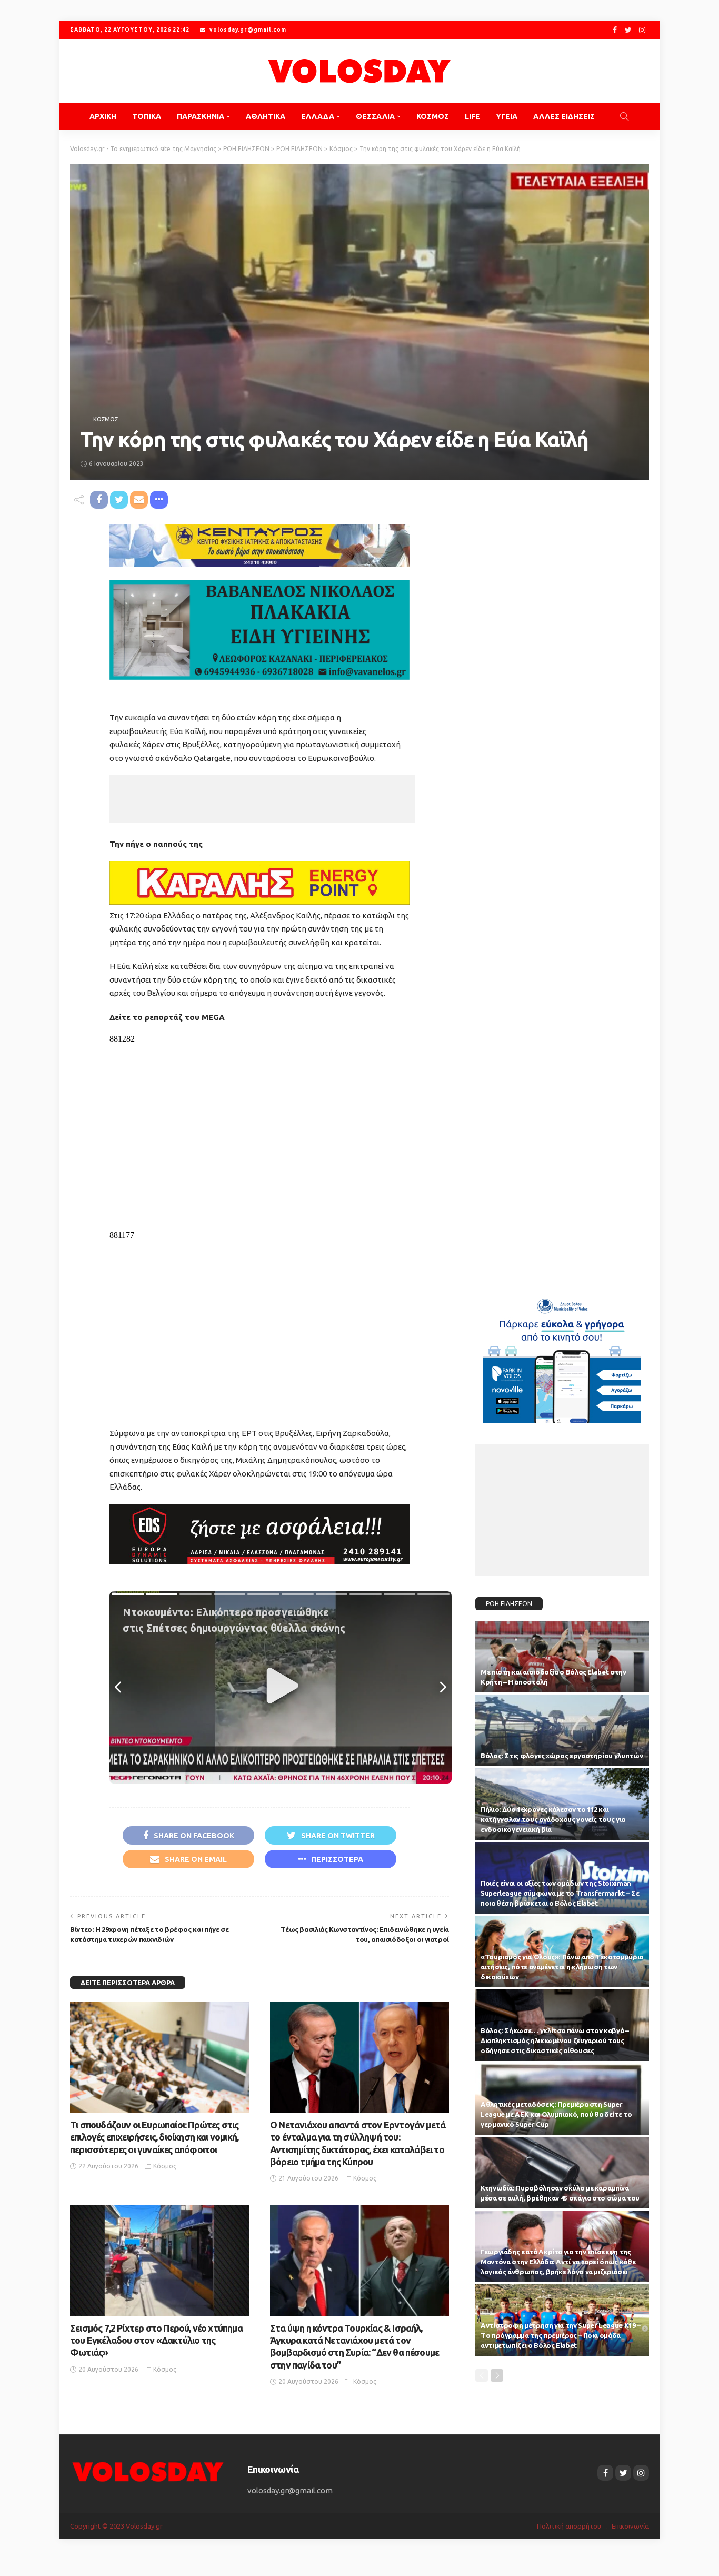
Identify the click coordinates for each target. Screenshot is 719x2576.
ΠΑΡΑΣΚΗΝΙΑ (201, 116)
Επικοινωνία (630, 2526)
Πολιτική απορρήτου (569, 2526)
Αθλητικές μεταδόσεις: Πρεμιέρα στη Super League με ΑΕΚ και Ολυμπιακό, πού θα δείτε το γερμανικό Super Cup (556, 2114)
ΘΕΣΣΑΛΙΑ (375, 116)
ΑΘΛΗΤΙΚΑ (266, 116)
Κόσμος (106, 419)
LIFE (472, 116)
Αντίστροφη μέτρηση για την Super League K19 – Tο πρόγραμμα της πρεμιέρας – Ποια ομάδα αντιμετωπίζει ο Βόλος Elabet (561, 2335)
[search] (624, 116)
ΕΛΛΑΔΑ (318, 116)
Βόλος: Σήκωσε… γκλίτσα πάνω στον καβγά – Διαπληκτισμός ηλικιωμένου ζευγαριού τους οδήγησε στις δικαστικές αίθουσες (555, 2040)
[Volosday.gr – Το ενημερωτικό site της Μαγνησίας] (148, 2471)
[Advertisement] (262, 799)
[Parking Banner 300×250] (562, 1357)
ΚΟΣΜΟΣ (433, 116)
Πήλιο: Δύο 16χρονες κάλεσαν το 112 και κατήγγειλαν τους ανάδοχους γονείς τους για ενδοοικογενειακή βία (553, 1819)
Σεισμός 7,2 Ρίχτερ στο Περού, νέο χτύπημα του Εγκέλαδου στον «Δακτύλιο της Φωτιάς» (156, 2340)
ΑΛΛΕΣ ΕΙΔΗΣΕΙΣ (564, 116)
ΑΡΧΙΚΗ (103, 116)
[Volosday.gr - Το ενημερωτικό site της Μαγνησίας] (359, 71)
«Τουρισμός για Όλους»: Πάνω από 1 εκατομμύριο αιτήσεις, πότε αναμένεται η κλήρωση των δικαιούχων (562, 1967)
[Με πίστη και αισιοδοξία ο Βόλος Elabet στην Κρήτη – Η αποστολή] (562, 1657)
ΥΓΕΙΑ (507, 116)
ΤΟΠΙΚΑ (147, 116)
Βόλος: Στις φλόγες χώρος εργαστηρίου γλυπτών (562, 1756)
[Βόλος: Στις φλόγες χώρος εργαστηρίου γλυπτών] (562, 1730)
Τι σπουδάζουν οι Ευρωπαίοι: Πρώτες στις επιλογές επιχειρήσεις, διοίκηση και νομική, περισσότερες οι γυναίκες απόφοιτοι (154, 2137)
